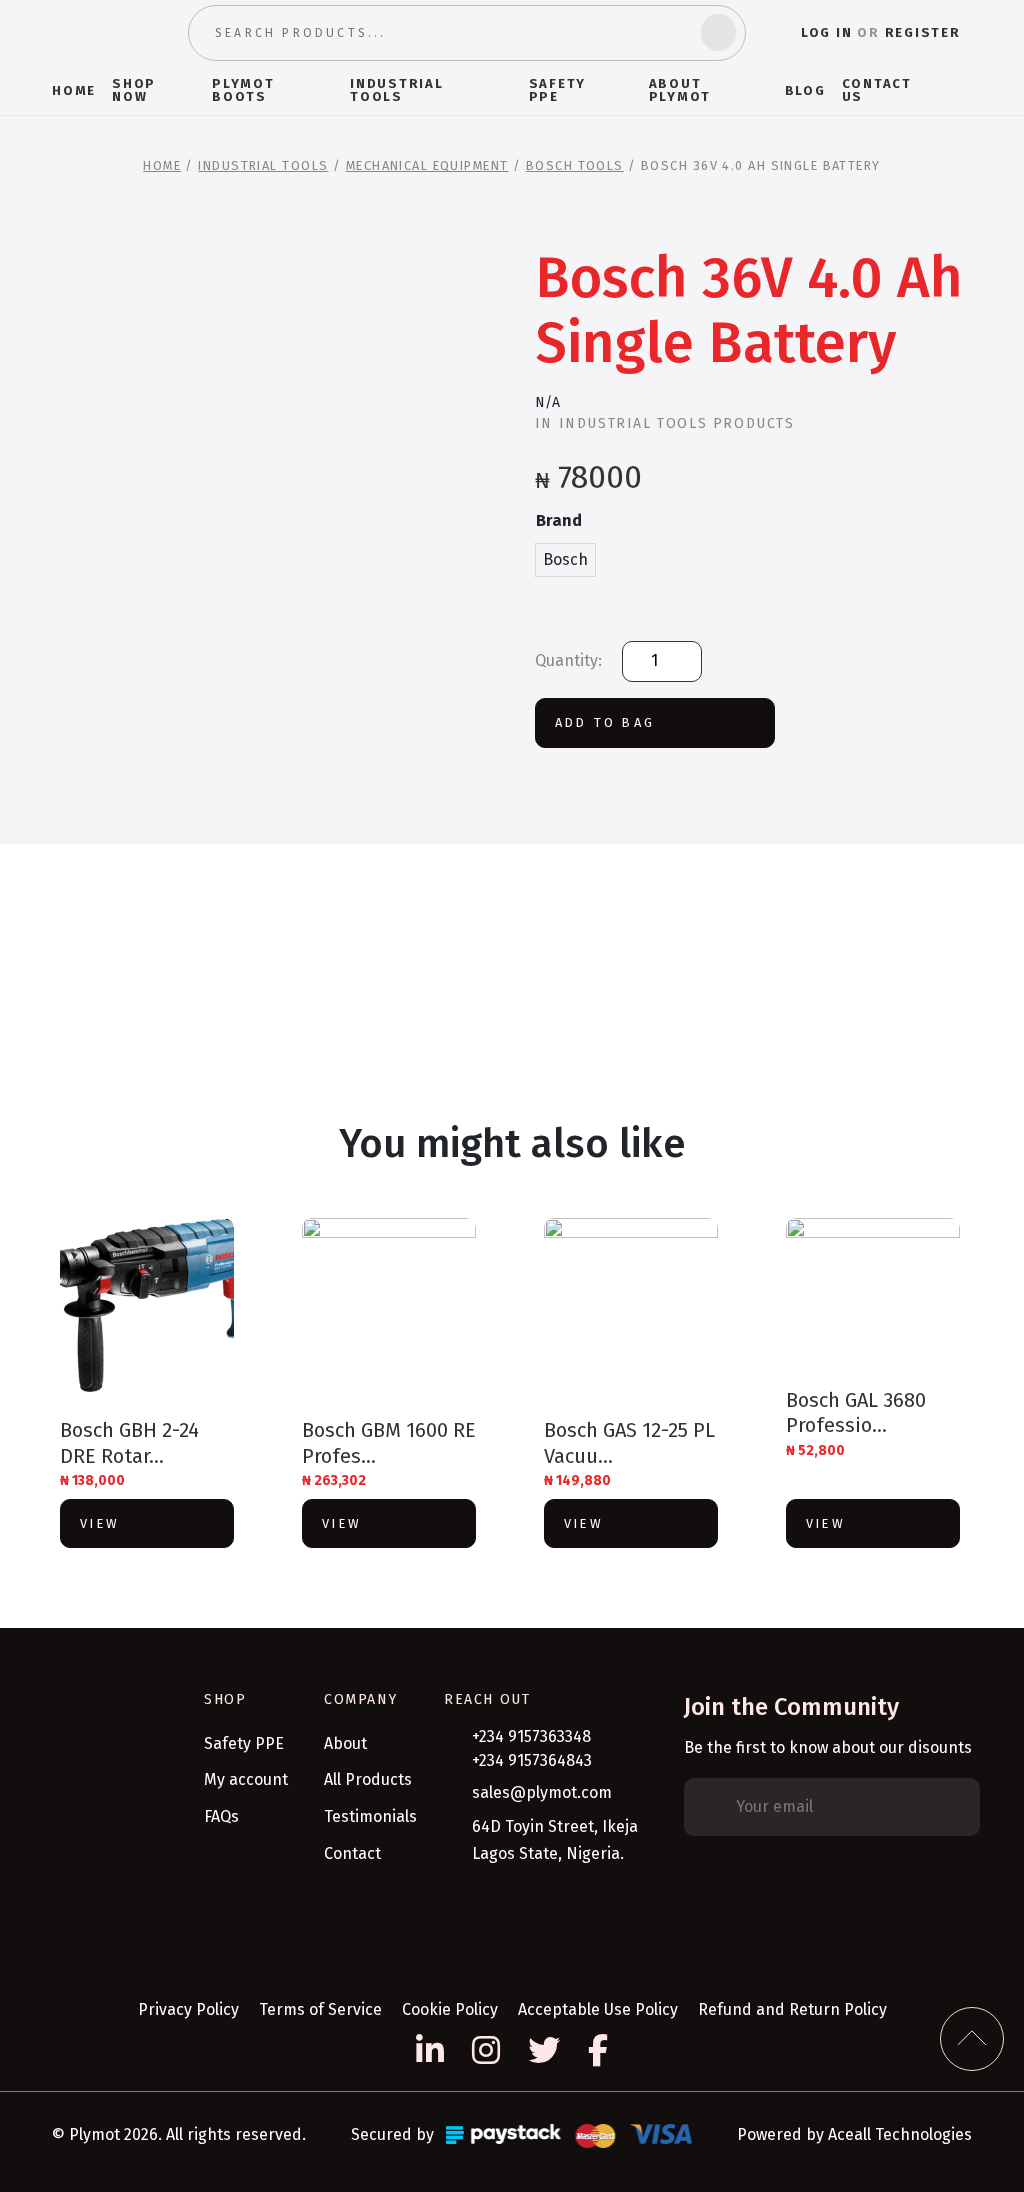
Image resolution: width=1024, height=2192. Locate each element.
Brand (559, 520)
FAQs (221, 1816)
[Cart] (963, 90)
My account (246, 1779)
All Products (368, 1779)
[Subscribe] (959, 1807)
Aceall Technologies (900, 2134)
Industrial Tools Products (677, 423)
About (345, 1743)
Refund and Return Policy (792, 2009)
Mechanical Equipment (427, 165)
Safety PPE (244, 1743)
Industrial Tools (263, 165)
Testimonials (370, 1816)
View (100, 1523)
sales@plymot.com (542, 1792)
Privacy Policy (188, 2009)
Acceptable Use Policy (598, 2009)
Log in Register (881, 32)
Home (162, 165)
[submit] (718, 33)
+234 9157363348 (531, 1736)
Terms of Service (320, 2009)
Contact (352, 1853)
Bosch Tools (575, 165)
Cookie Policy (450, 2009)
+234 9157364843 (532, 1760)
